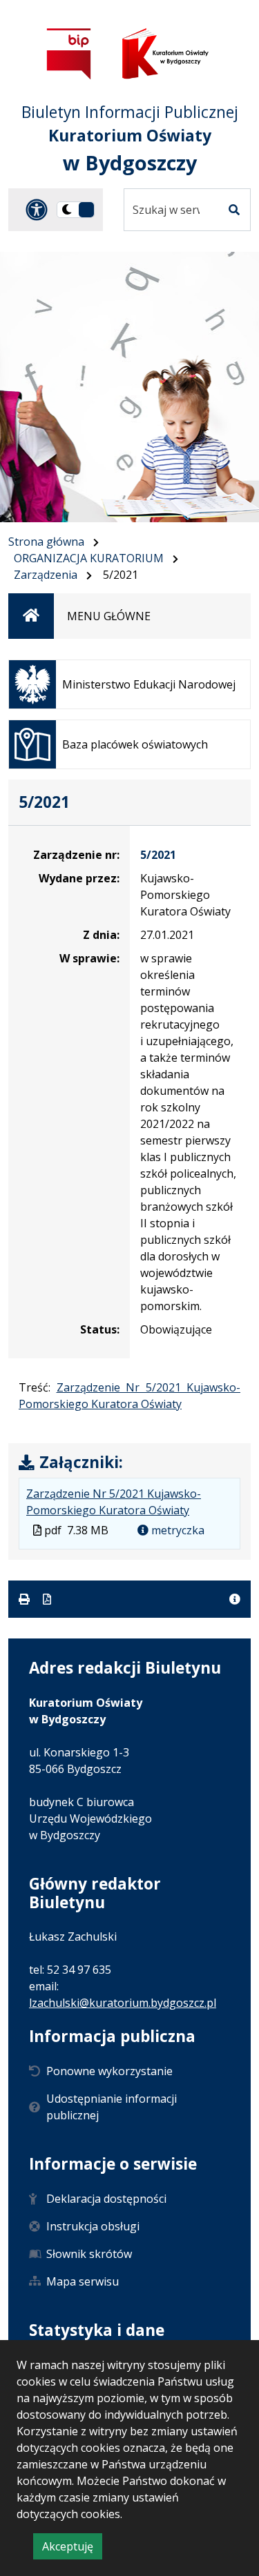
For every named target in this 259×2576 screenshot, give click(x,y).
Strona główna (46, 542)
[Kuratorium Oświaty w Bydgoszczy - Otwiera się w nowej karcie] (165, 53)
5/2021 (158, 855)
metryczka (176, 1530)
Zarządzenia (46, 575)
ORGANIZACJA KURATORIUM (89, 558)
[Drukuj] (26, 1599)
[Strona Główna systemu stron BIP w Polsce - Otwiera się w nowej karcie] (69, 53)
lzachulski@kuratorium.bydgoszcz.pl (123, 2003)
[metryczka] (235, 1599)
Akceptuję (72, 2549)
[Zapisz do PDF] (47, 1599)
